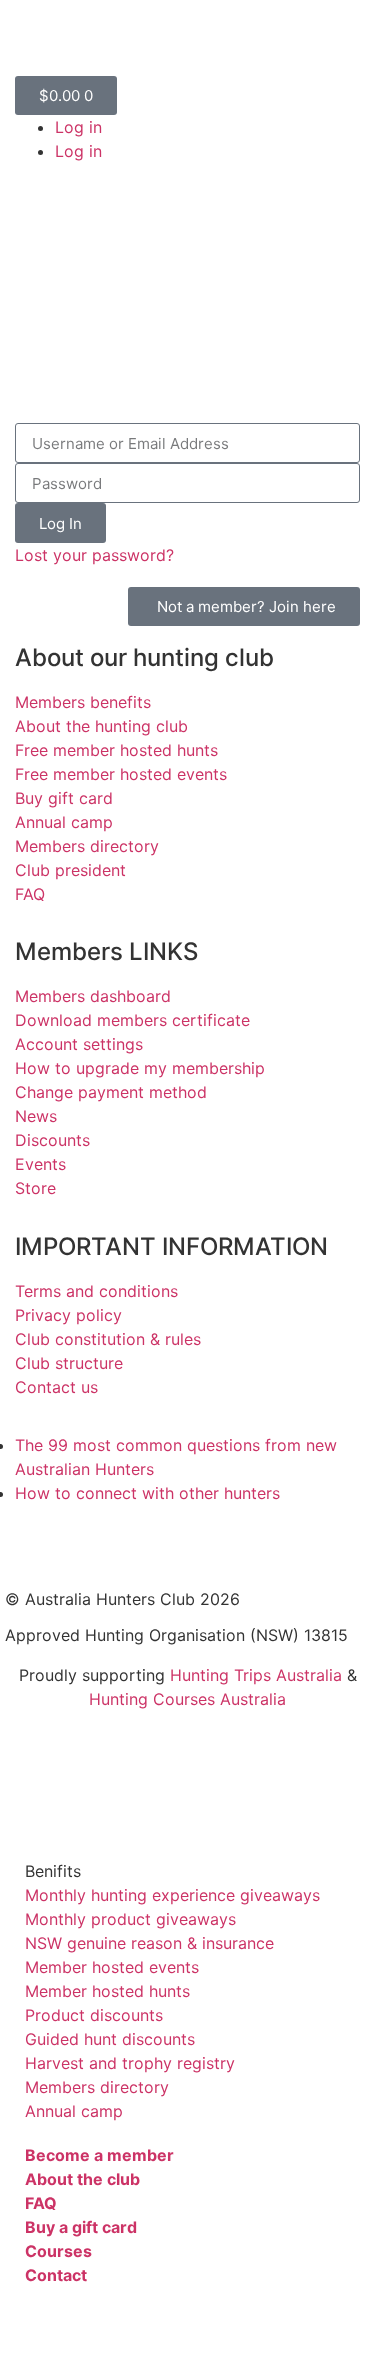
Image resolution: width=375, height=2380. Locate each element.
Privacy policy (68, 1315)
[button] (187, 1871)
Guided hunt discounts (110, 2039)
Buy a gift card (81, 2227)
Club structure (69, 1363)
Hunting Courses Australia (187, 1699)
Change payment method (111, 1092)
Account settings (79, 1044)
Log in (78, 127)
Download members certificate (132, 1020)
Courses (58, 2251)
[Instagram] (140, 1540)
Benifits (53, 1871)
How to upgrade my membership (140, 1068)
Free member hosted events (121, 774)
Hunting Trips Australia (256, 1675)
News (36, 1116)
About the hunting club (101, 726)
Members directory (87, 846)
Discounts (52, 1140)
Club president (70, 870)
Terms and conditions (96, 1291)
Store (35, 1188)
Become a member (99, 2155)
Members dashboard (93, 996)
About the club (82, 2179)
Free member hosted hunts (116, 750)
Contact (56, 2275)
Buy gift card (64, 798)
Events (40, 1164)
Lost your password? (94, 555)
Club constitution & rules (108, 1339)
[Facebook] (30, 1540)
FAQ (30, 894)
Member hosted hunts (107, 1991)
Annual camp (64, 822)
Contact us (56, 1387)
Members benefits (83, 702)
